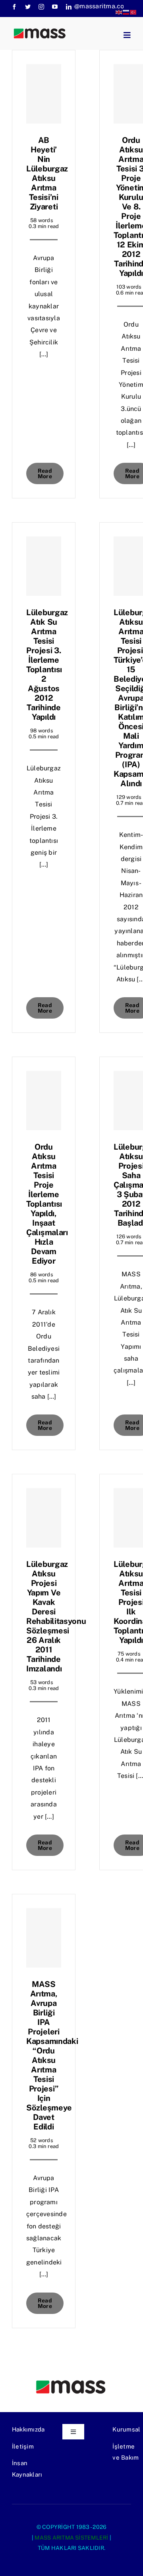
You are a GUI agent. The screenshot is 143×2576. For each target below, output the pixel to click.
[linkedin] (69, 7)
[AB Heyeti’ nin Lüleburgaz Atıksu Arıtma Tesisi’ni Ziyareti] (44, 94)
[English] (119, 12)
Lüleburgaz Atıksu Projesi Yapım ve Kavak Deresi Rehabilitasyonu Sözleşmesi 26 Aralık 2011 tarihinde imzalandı (56, 1616)
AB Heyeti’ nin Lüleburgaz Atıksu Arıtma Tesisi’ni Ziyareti (47, 173)
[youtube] (55, 7)
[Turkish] (133, 12)
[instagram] (41, 7)
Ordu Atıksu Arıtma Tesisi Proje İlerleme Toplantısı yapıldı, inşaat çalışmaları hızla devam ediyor (47, 1204)
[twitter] (28, 7)
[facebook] (14, 7)
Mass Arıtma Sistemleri (71, 2538)
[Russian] (126, 12)
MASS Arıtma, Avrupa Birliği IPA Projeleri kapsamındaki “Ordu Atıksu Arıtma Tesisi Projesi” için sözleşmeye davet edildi (52, 2055)
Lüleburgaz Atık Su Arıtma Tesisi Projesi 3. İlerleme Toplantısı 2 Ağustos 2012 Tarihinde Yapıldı (47, 665)
